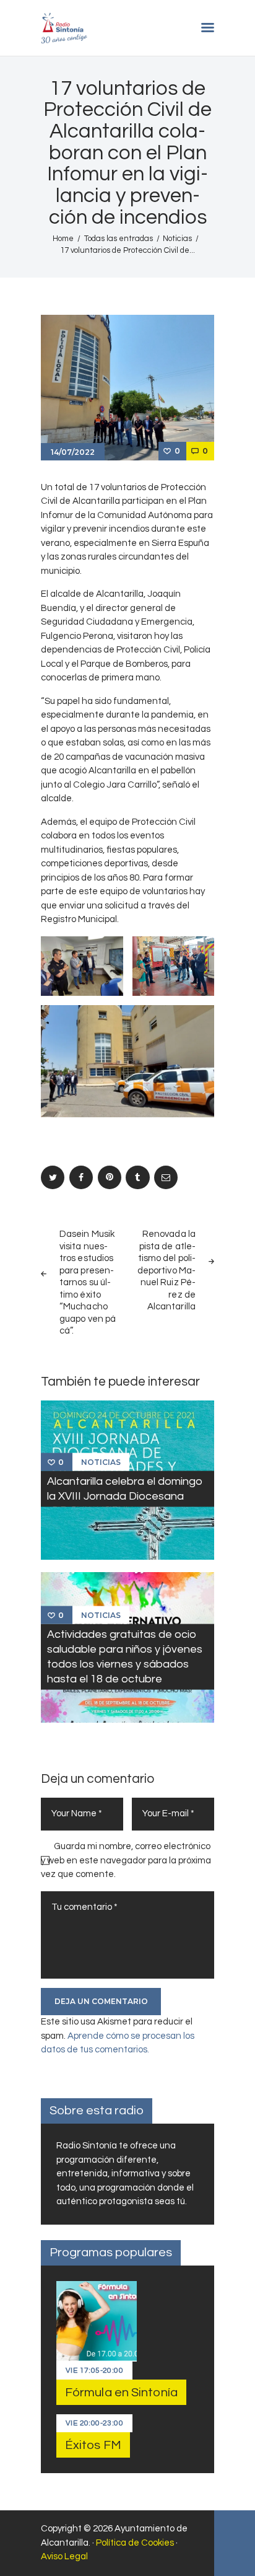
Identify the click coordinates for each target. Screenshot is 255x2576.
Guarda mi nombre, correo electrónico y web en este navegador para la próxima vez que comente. (126, 1860)
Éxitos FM (93, 2445)
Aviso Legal (64, 2556)
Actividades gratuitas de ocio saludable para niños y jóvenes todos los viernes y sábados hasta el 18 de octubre (125, 1656)
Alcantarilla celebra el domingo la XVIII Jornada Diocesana (125, 1489)
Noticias (177, 239)
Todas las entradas (119, 239)
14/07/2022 (73, 452)
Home (63, 239)
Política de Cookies (135, 2543)
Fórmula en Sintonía (121, 2393)
